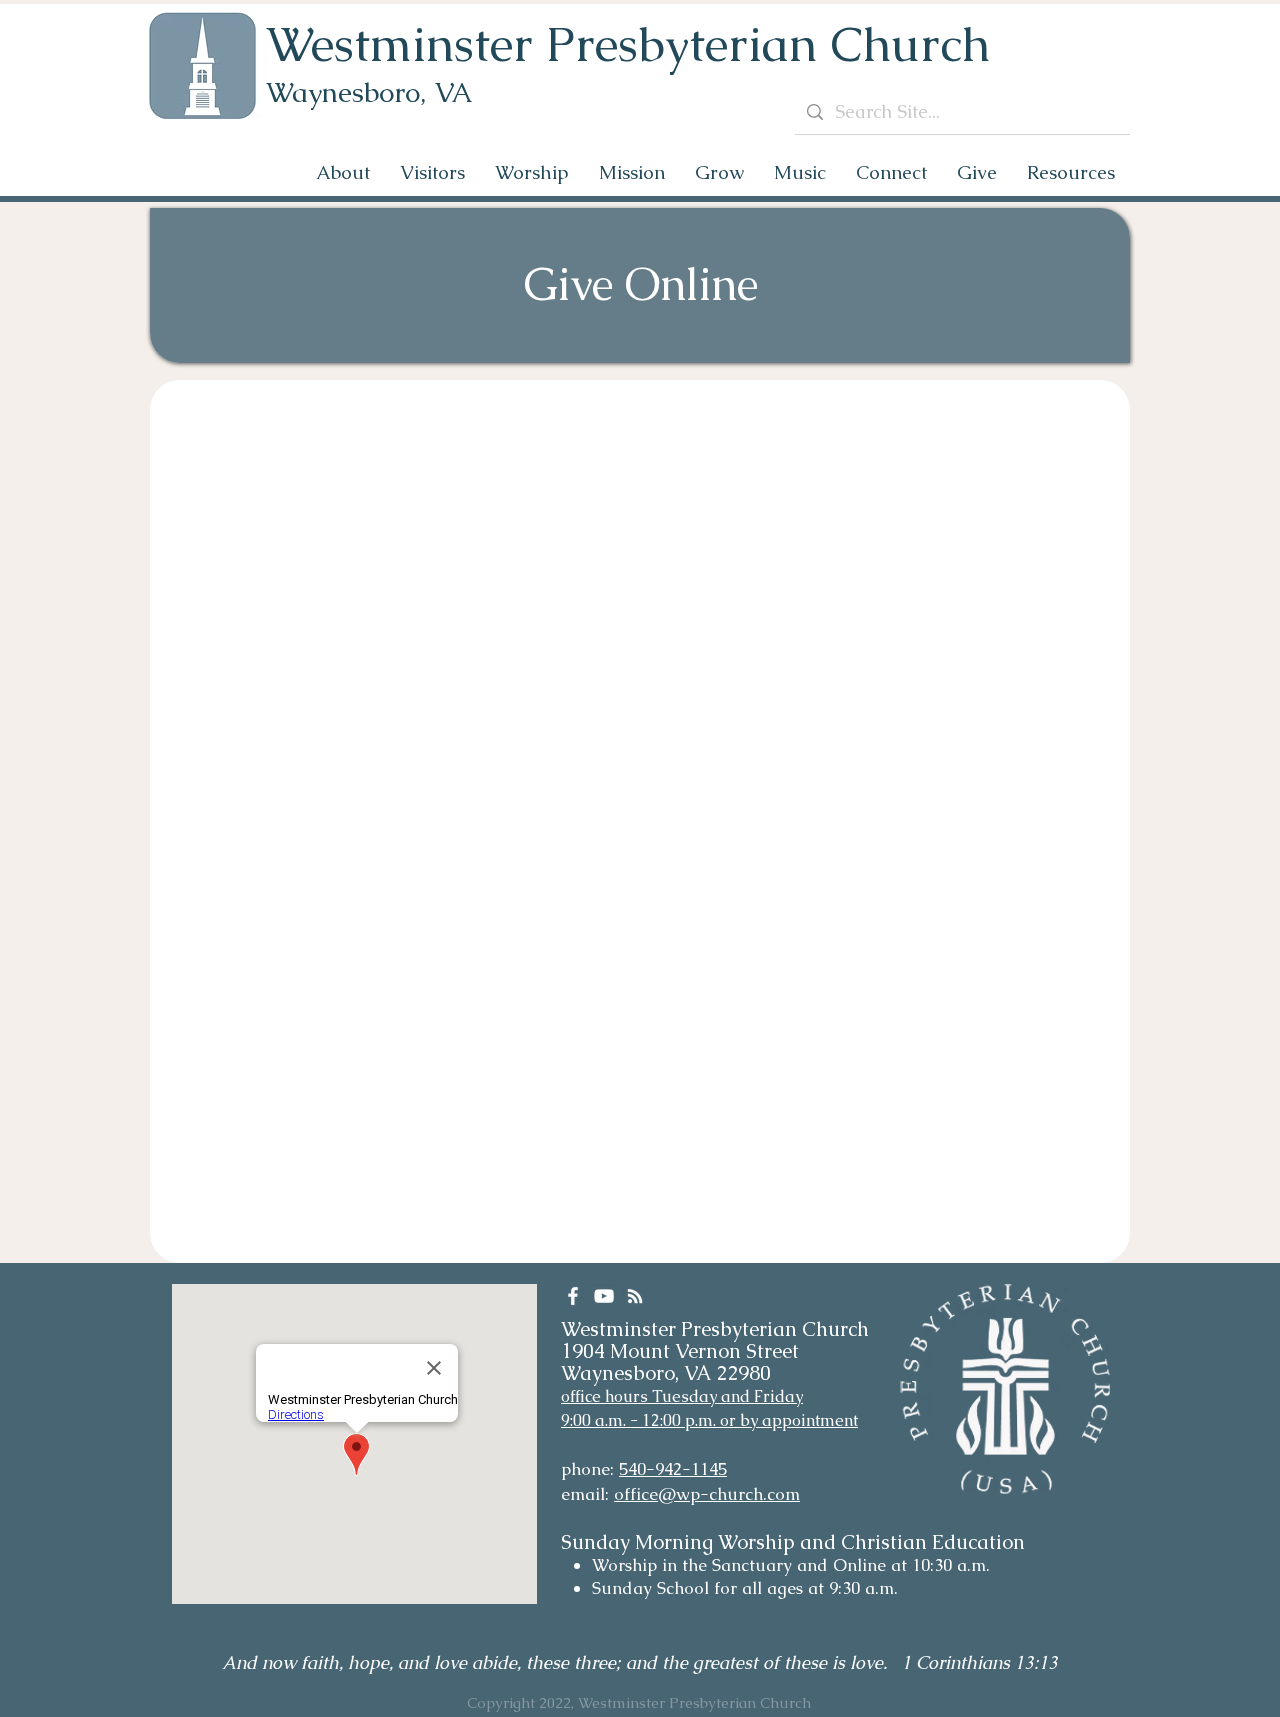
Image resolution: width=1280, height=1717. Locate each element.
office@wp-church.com (707, 1494)
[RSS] (635, 1296)
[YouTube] (604, 1296)
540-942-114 (668, 1469)
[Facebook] (573, 1296)
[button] (343, 172)
